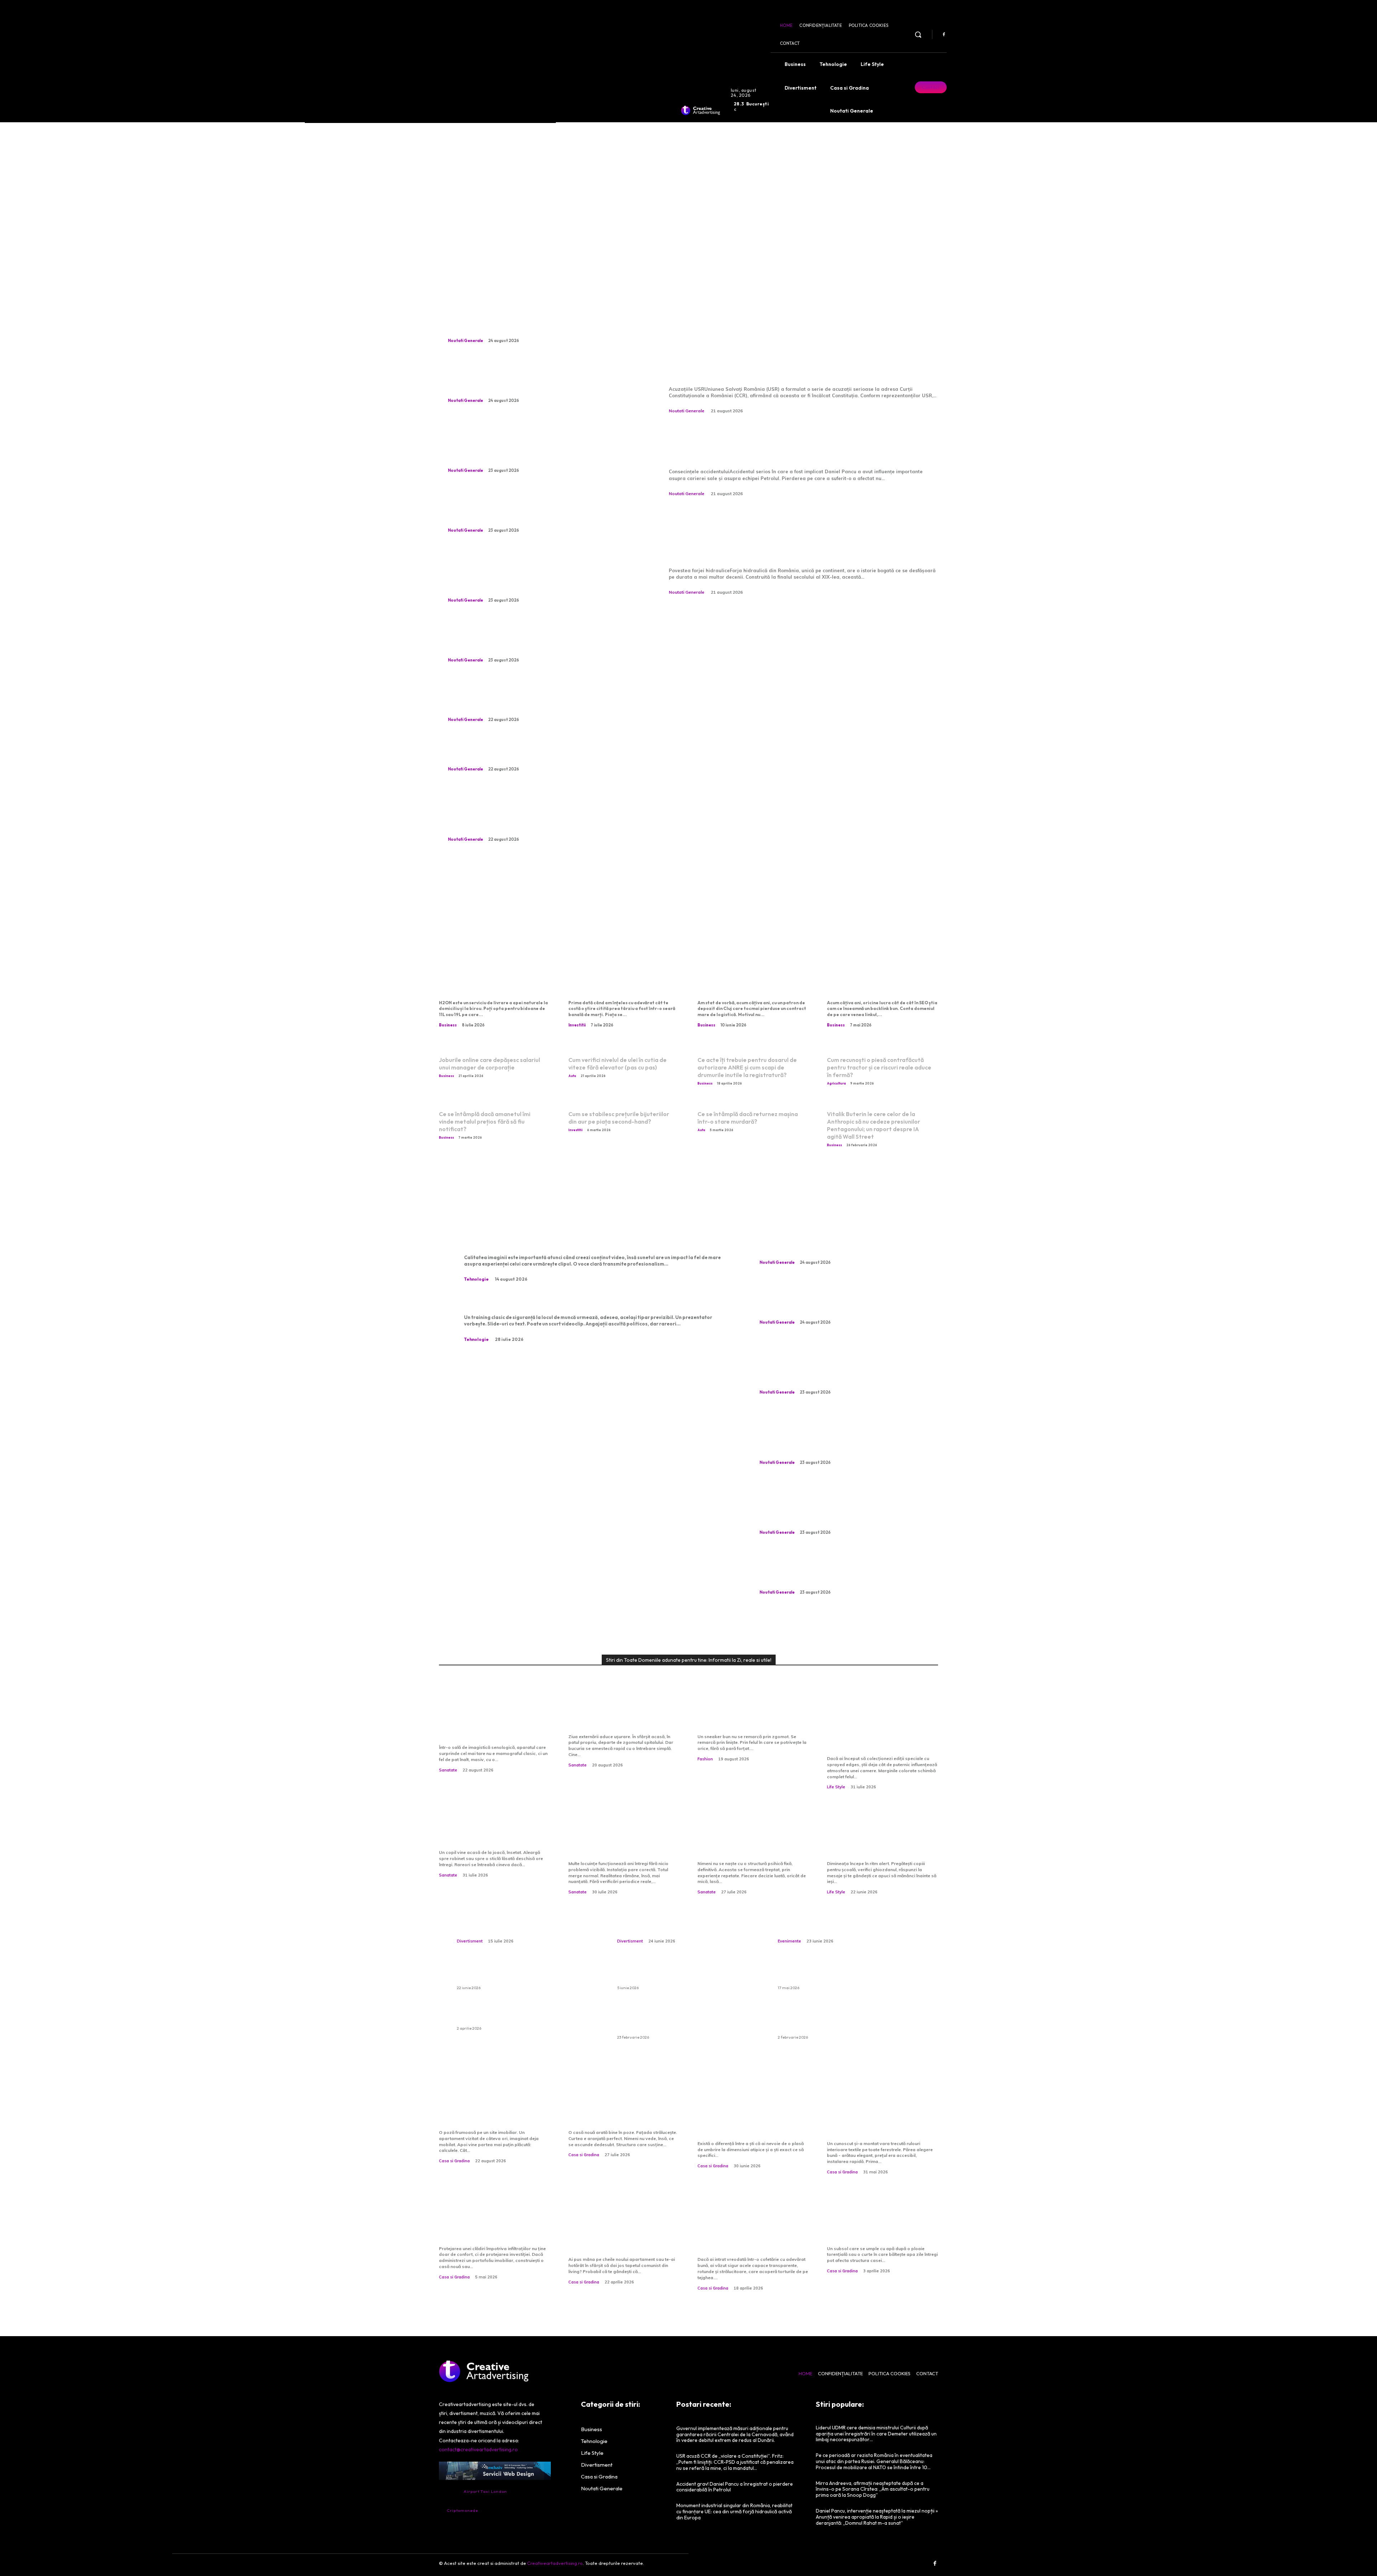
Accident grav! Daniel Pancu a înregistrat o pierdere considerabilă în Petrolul (798, 444)
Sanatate (448, 1770)
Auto (572, 1076)
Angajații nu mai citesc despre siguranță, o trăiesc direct (574, 1302)
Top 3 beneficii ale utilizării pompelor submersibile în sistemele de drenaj (879, 2225)
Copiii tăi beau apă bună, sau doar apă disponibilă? (489, 1834)
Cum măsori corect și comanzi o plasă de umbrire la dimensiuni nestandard (751, 2120)
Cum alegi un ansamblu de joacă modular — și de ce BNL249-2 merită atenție (676, 1914)
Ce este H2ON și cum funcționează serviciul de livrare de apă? (488, 980)
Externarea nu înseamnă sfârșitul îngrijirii (616, 1718)
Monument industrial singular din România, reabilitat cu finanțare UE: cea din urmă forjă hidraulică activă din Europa (799, 535)
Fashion (705, 1759)
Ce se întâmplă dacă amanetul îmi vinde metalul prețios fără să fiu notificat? (485, 1121)
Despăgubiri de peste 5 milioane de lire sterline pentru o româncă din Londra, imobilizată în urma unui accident (540, 379)
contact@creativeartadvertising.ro (478, 2449)
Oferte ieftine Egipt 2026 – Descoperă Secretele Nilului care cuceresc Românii (842, 1974)
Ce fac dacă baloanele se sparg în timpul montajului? (523, 2014)
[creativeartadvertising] (701, 110)
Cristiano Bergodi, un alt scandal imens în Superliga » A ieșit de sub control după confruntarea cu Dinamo (529, 698)
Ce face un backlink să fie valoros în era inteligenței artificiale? (877, 980)
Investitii (577, 1025)
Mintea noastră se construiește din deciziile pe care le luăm (752, 1840)
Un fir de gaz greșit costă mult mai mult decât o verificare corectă (618, 1840)
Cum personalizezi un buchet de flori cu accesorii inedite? (522, 1920)
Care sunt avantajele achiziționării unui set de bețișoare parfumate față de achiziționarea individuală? (847, 2019)
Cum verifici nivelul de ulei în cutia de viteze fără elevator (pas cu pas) (617, 1064)
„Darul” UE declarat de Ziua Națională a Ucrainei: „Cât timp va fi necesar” (527, 325)
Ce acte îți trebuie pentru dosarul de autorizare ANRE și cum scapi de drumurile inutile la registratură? (747, 1067)
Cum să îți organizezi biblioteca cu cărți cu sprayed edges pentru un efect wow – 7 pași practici (879, 1729)
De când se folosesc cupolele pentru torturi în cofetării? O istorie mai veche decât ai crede (746, 2230)
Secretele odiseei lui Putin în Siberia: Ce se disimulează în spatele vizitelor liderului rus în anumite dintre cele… (536, 639)
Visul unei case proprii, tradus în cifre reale (483, 2114)
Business (448, 1025)
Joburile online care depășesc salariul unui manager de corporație (489, 1064)
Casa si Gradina (454, 2161)
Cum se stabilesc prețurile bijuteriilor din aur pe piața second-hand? (619, 1118)
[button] (918, 34)
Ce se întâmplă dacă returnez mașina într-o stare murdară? (748, 1118)
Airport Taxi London (485, 2491)
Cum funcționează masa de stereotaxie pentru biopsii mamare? (492, 1724)
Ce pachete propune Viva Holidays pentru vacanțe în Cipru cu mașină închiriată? (526, 1974)
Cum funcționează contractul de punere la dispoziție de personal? (743, 980)
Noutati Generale (465, 341)
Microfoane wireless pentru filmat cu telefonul (554, 1242)
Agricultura (836, 1083)
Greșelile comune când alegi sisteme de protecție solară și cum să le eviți (882, 2120)
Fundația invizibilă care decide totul (614, 2114)
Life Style (836, 1787)
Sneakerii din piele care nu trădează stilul (749, 1718)
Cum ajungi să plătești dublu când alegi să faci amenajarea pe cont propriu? (623, 2230)
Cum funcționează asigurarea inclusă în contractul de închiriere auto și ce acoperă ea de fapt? (686, 2019)
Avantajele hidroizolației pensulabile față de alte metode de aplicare (488, 2225)
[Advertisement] (688, 193)
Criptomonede (462, 2510)
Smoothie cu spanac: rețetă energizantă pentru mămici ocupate (881, 1840)
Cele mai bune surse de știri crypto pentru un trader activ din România (622, 980)
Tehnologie (476, 1279)
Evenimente (789, 1941)
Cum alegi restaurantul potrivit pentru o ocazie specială (849, 1920)
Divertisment (470, 1941)
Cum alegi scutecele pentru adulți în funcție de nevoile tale (688, 1974)
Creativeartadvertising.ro (555, 2563)
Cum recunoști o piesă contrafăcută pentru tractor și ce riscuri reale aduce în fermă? (879, 1067)
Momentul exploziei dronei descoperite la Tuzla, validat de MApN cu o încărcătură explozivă (542, 753)
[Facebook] (944, 35)
